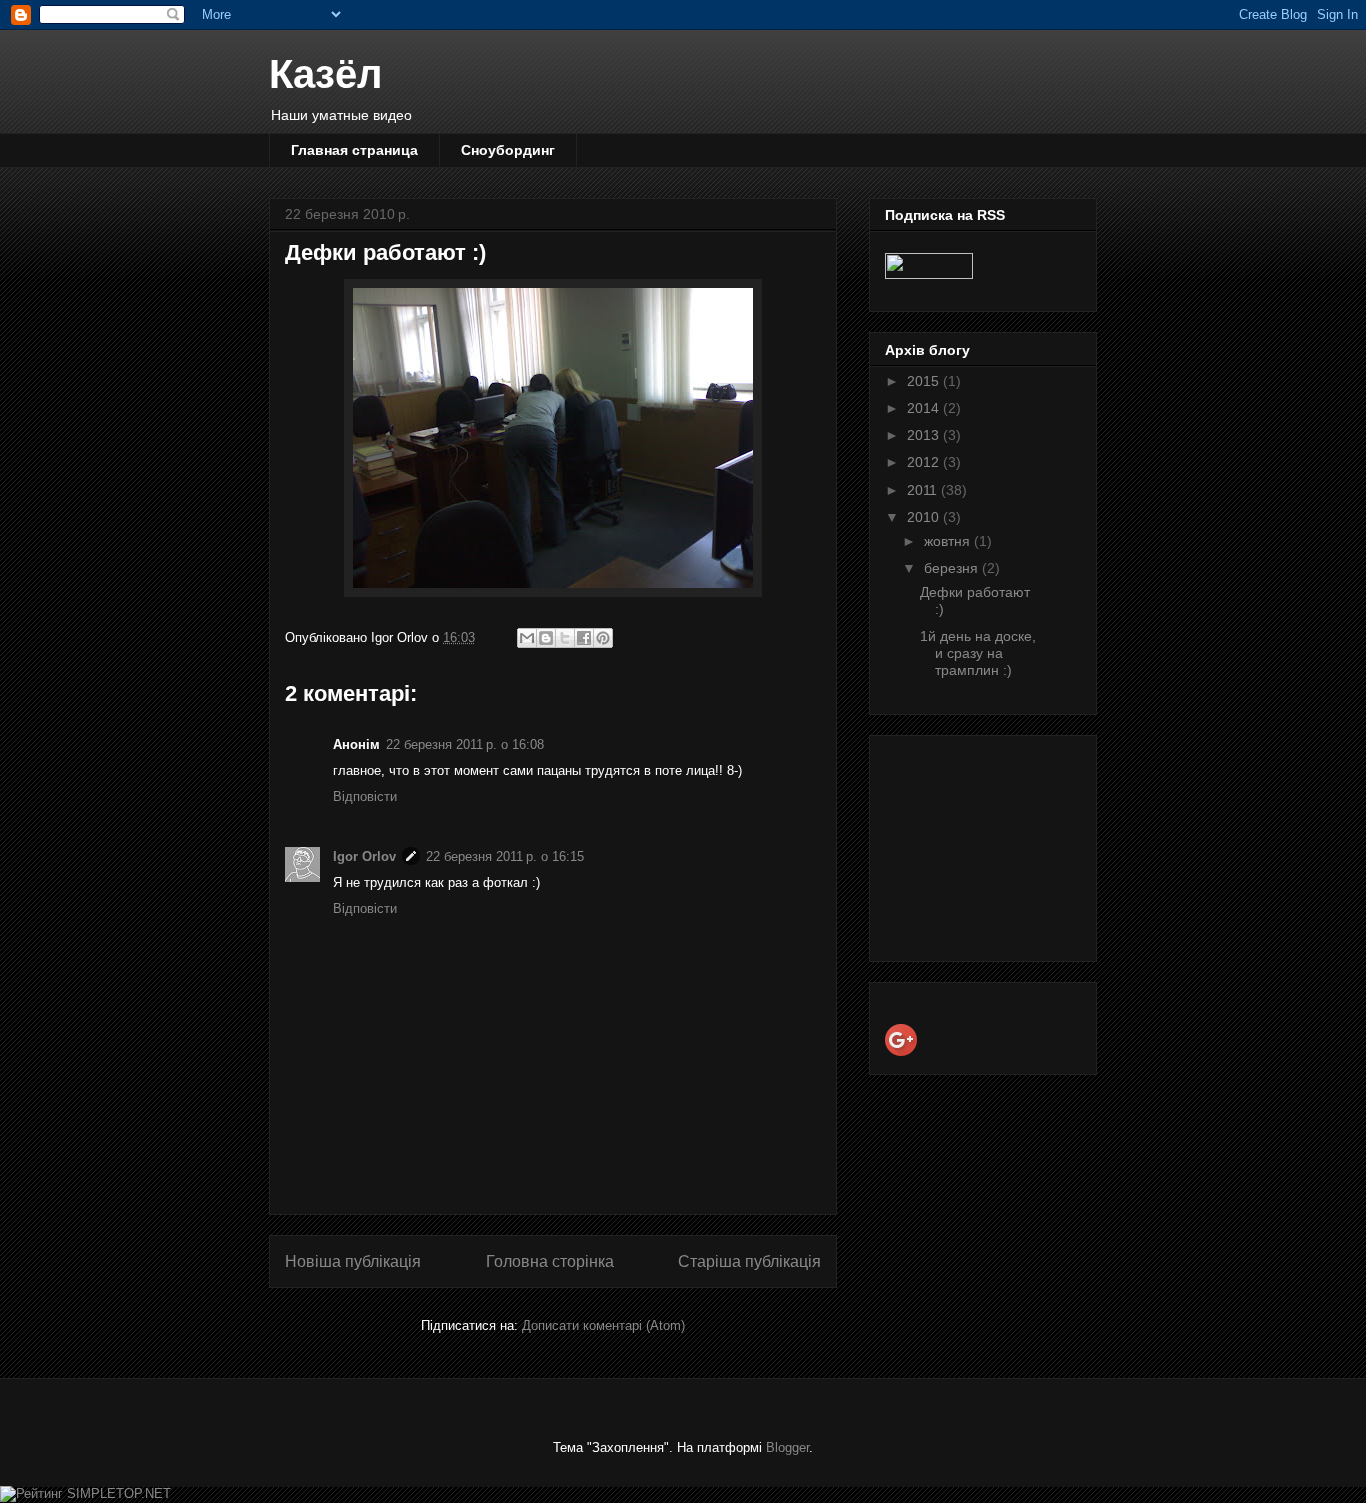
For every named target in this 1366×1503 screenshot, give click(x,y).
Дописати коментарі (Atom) (603, 1325)
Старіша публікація (749, 1261)
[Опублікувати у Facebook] (584, 638)
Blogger (787, 1447)
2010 (925, 517)
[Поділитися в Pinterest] (603, 638)
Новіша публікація (353, 1261)
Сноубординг (508, 150)
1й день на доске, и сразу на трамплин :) (978, 653)
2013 (925, 435)
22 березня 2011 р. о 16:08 (465, 744)
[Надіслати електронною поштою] (527, 638)
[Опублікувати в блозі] (546, 638)
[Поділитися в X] (565, 638)
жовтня (949, 541)
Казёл (325, 74)
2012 (925, 462)
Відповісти (365, 796)
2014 (925, 408)
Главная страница (354, 150)
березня (953, 568)
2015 (925, 381)
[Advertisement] (985, 843)
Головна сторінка (550, 1261)
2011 (924, 490)
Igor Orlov (364, 856)
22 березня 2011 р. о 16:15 (505, 856)
